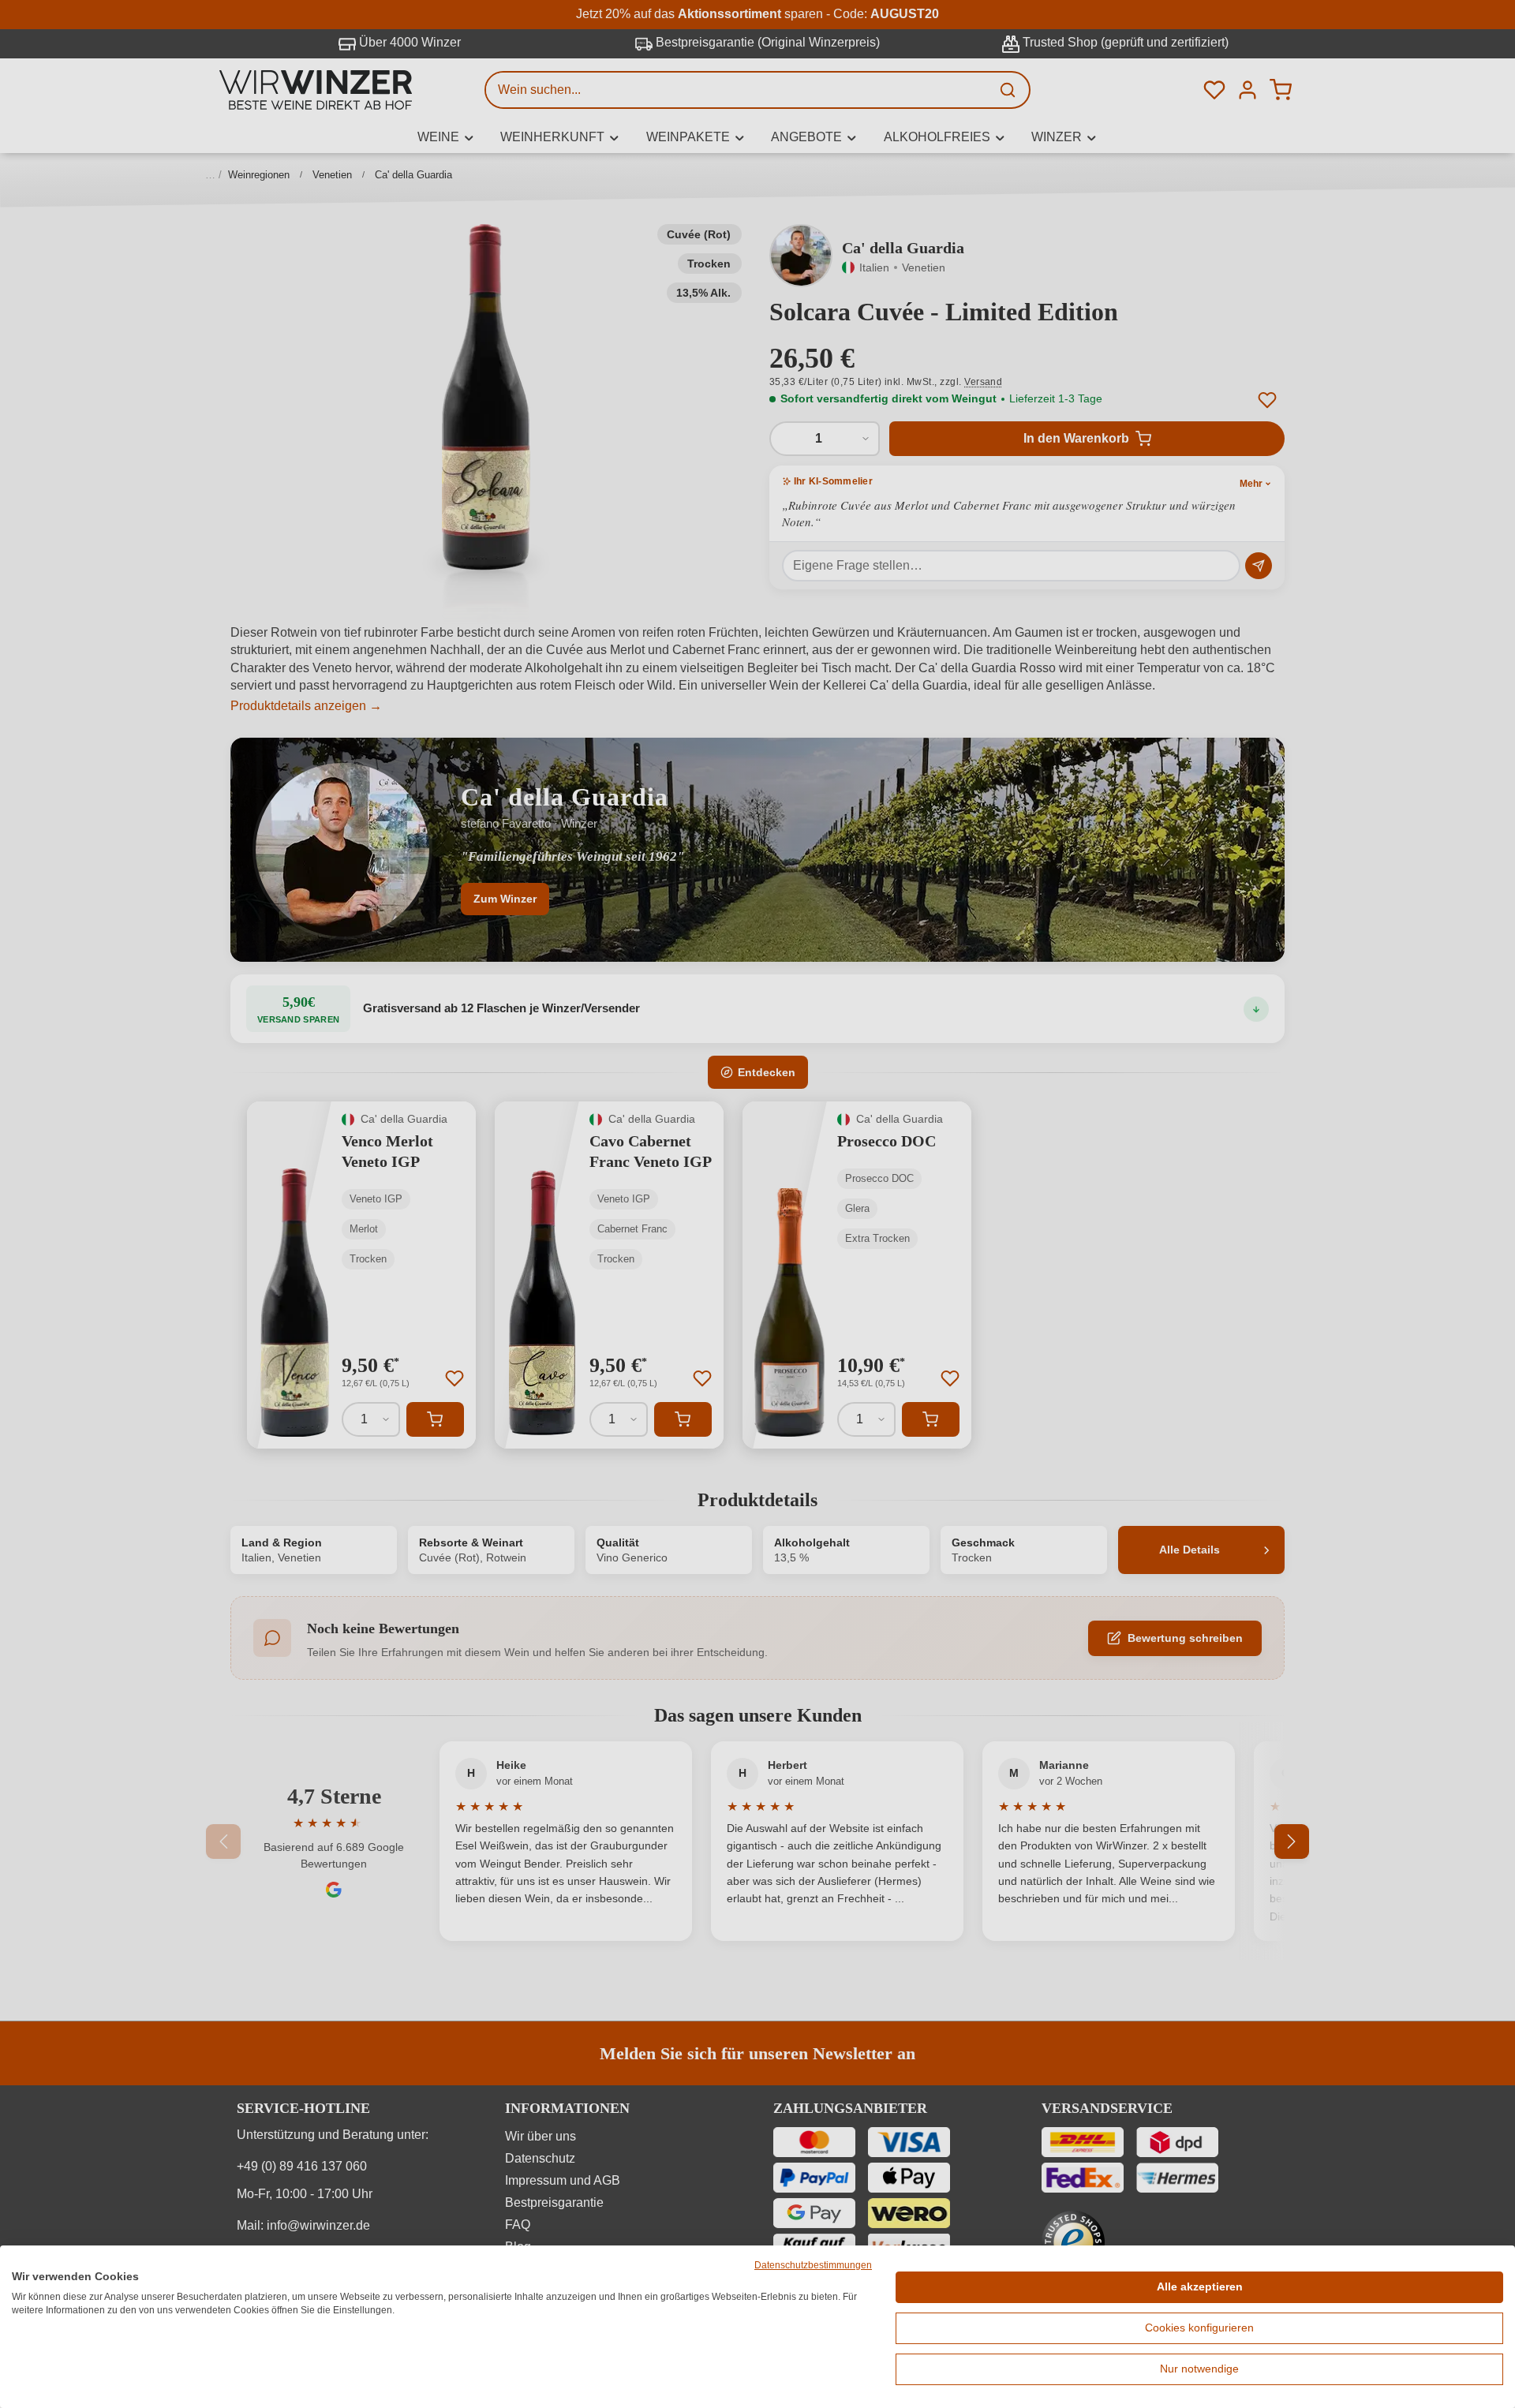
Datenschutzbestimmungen (813, 2265)
